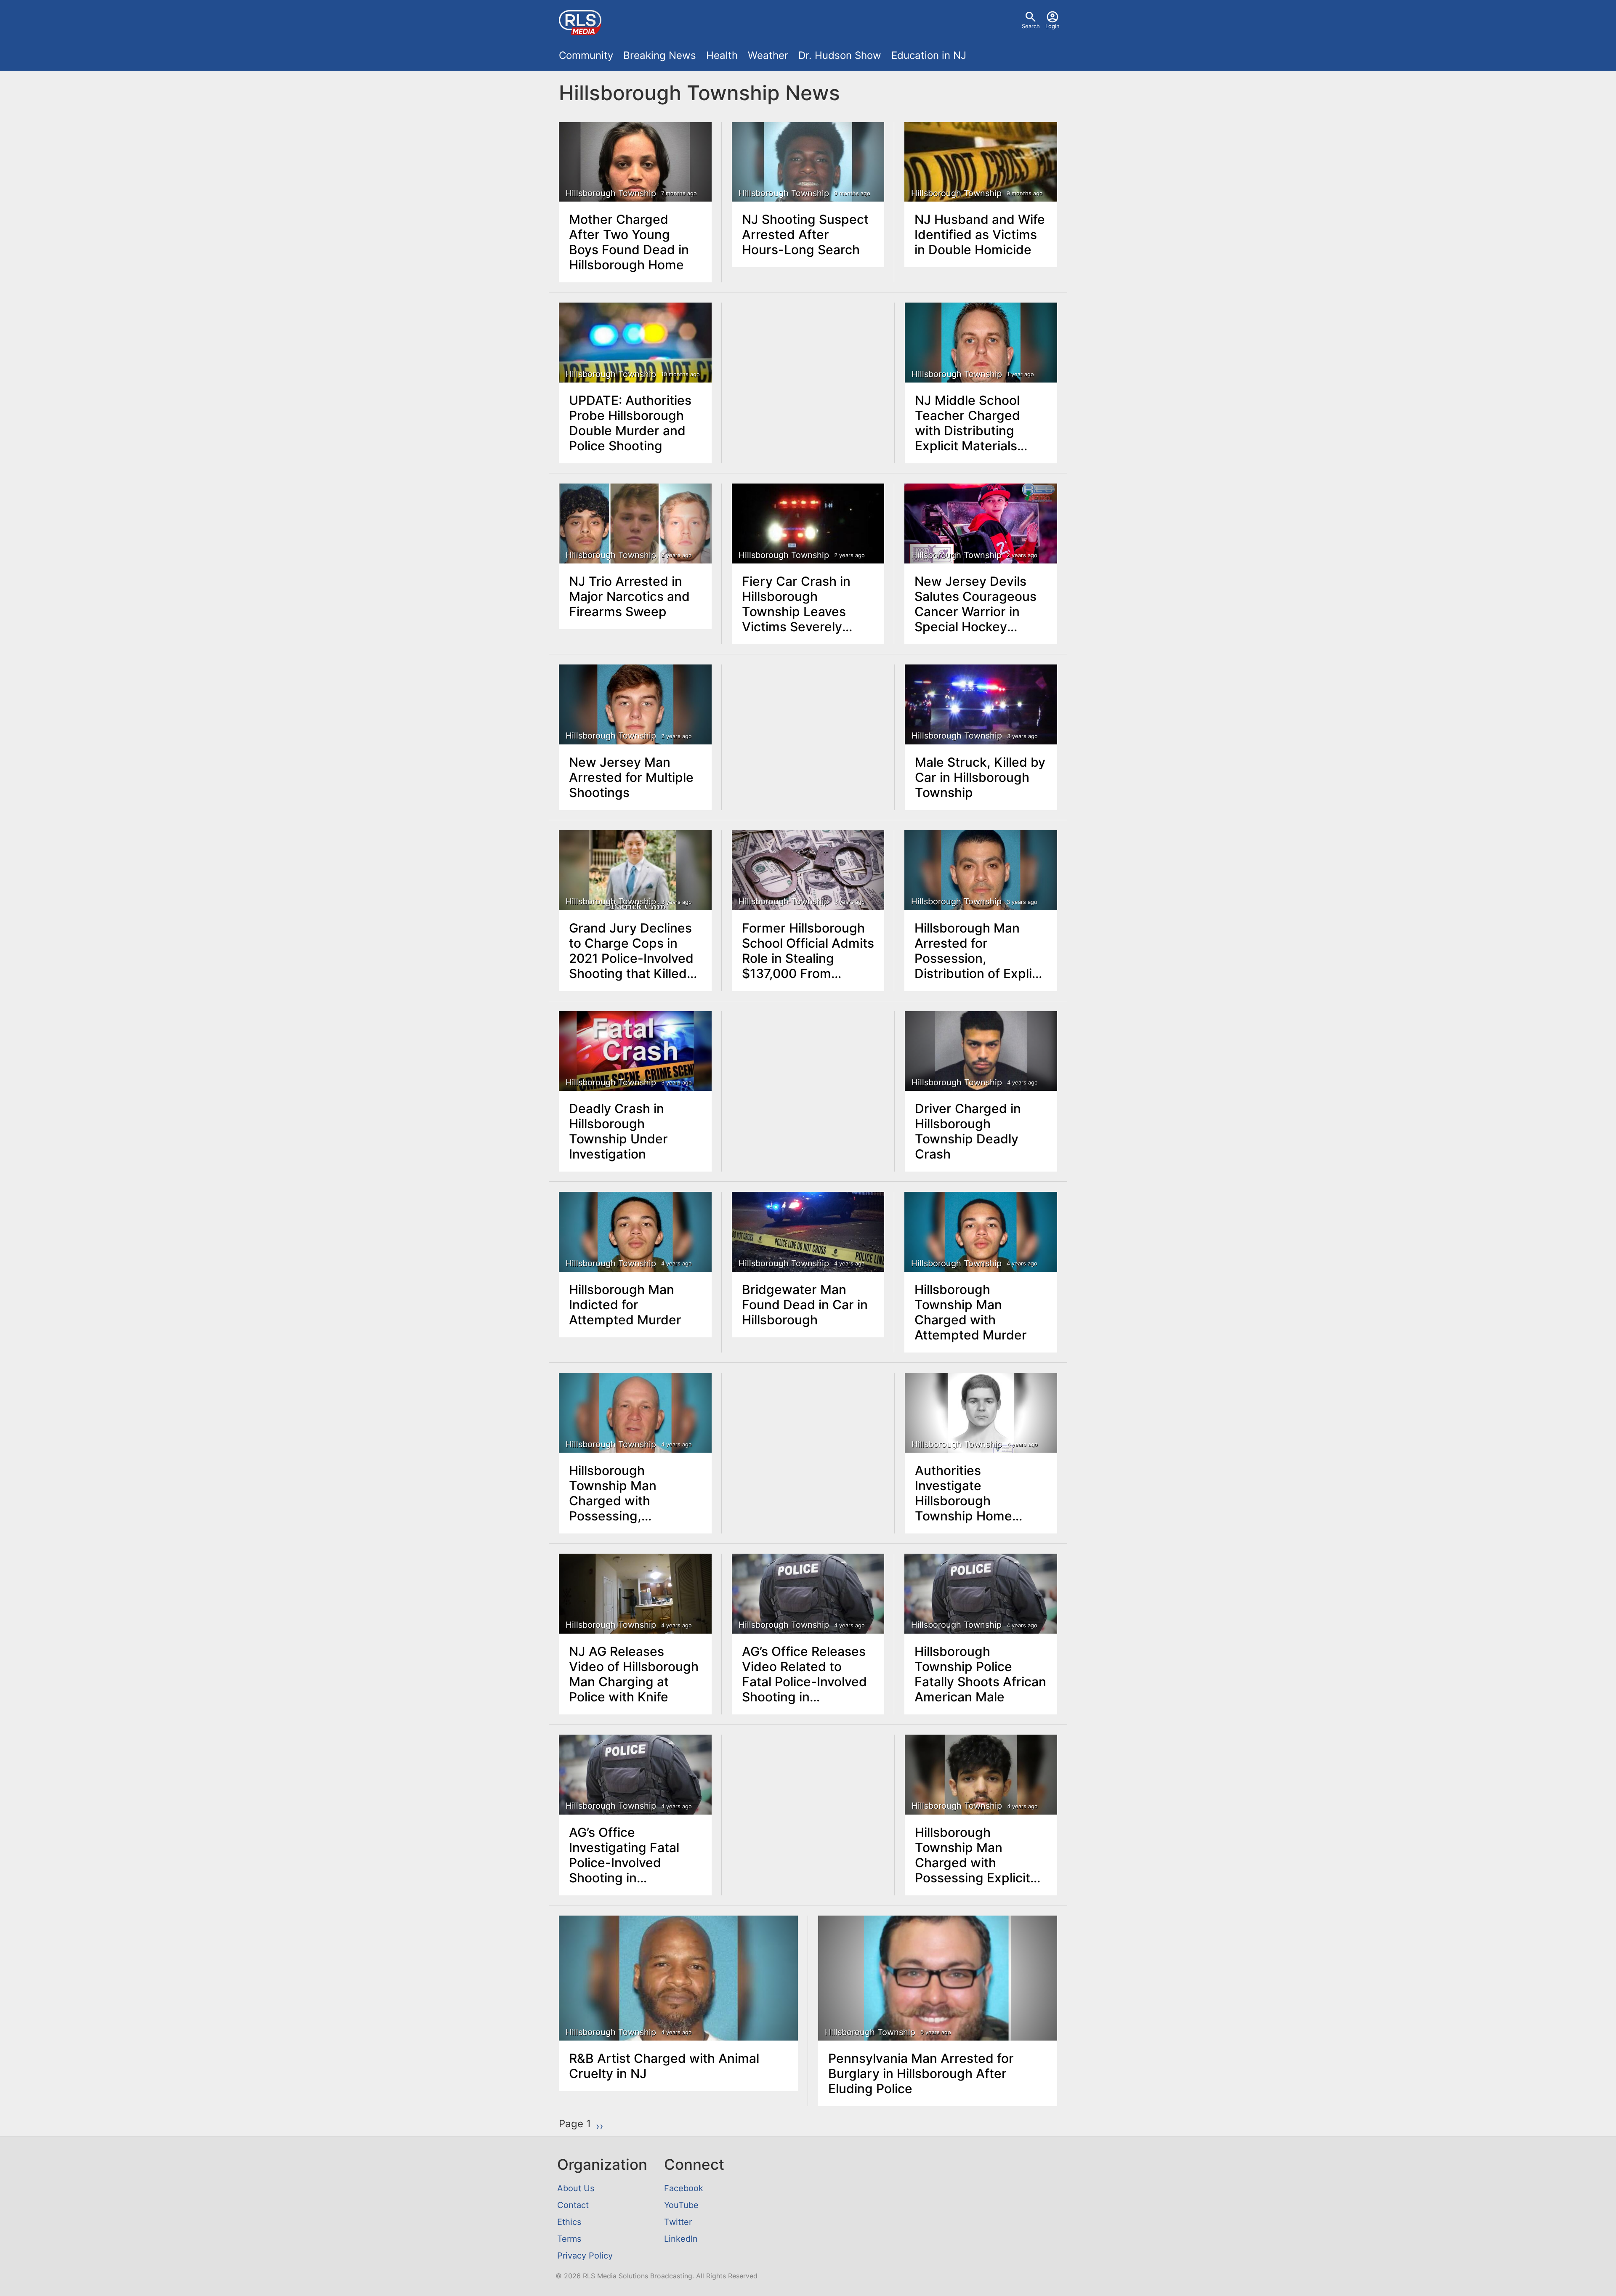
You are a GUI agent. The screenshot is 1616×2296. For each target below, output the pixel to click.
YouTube (681, 2205)
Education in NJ (929, 55)
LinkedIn (681, 2239)
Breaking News (660, 55)
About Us (576, 2188)
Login (1053, 26)
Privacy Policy (585, 2256)
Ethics (569, 2222)
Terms (569, 2239)
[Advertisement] (808, 366)
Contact (573, 2205)
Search (1031, 26)
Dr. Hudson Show (840, 55)
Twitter (678, 2222)
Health (722, 55)
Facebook (684, 2188)
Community (586, 55)
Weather (768, 55)
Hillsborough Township (611, 193)
